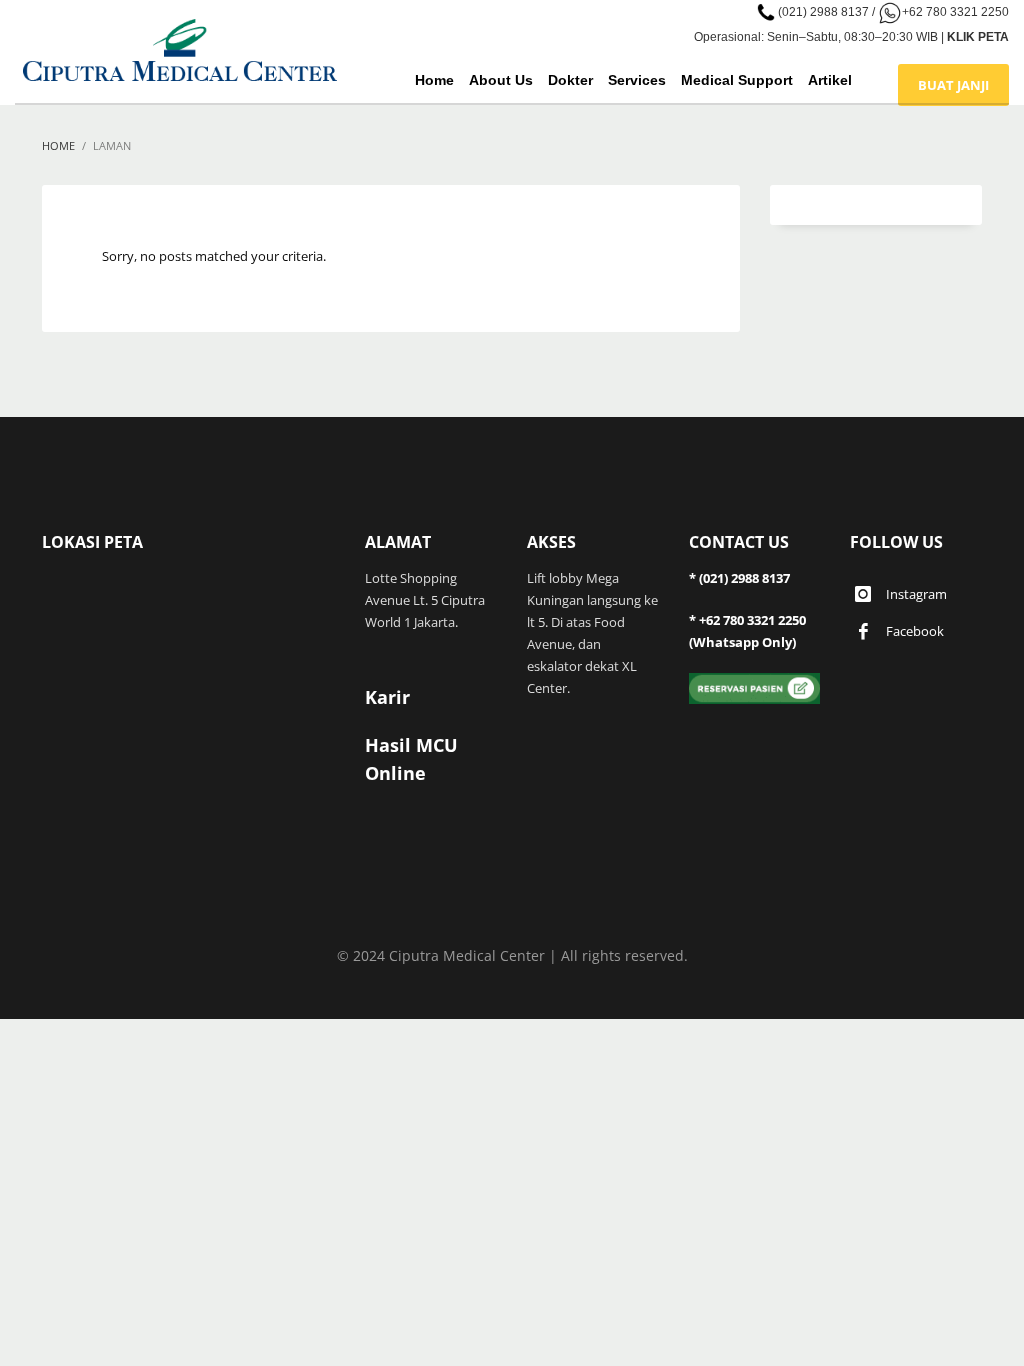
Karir (387, 697)
